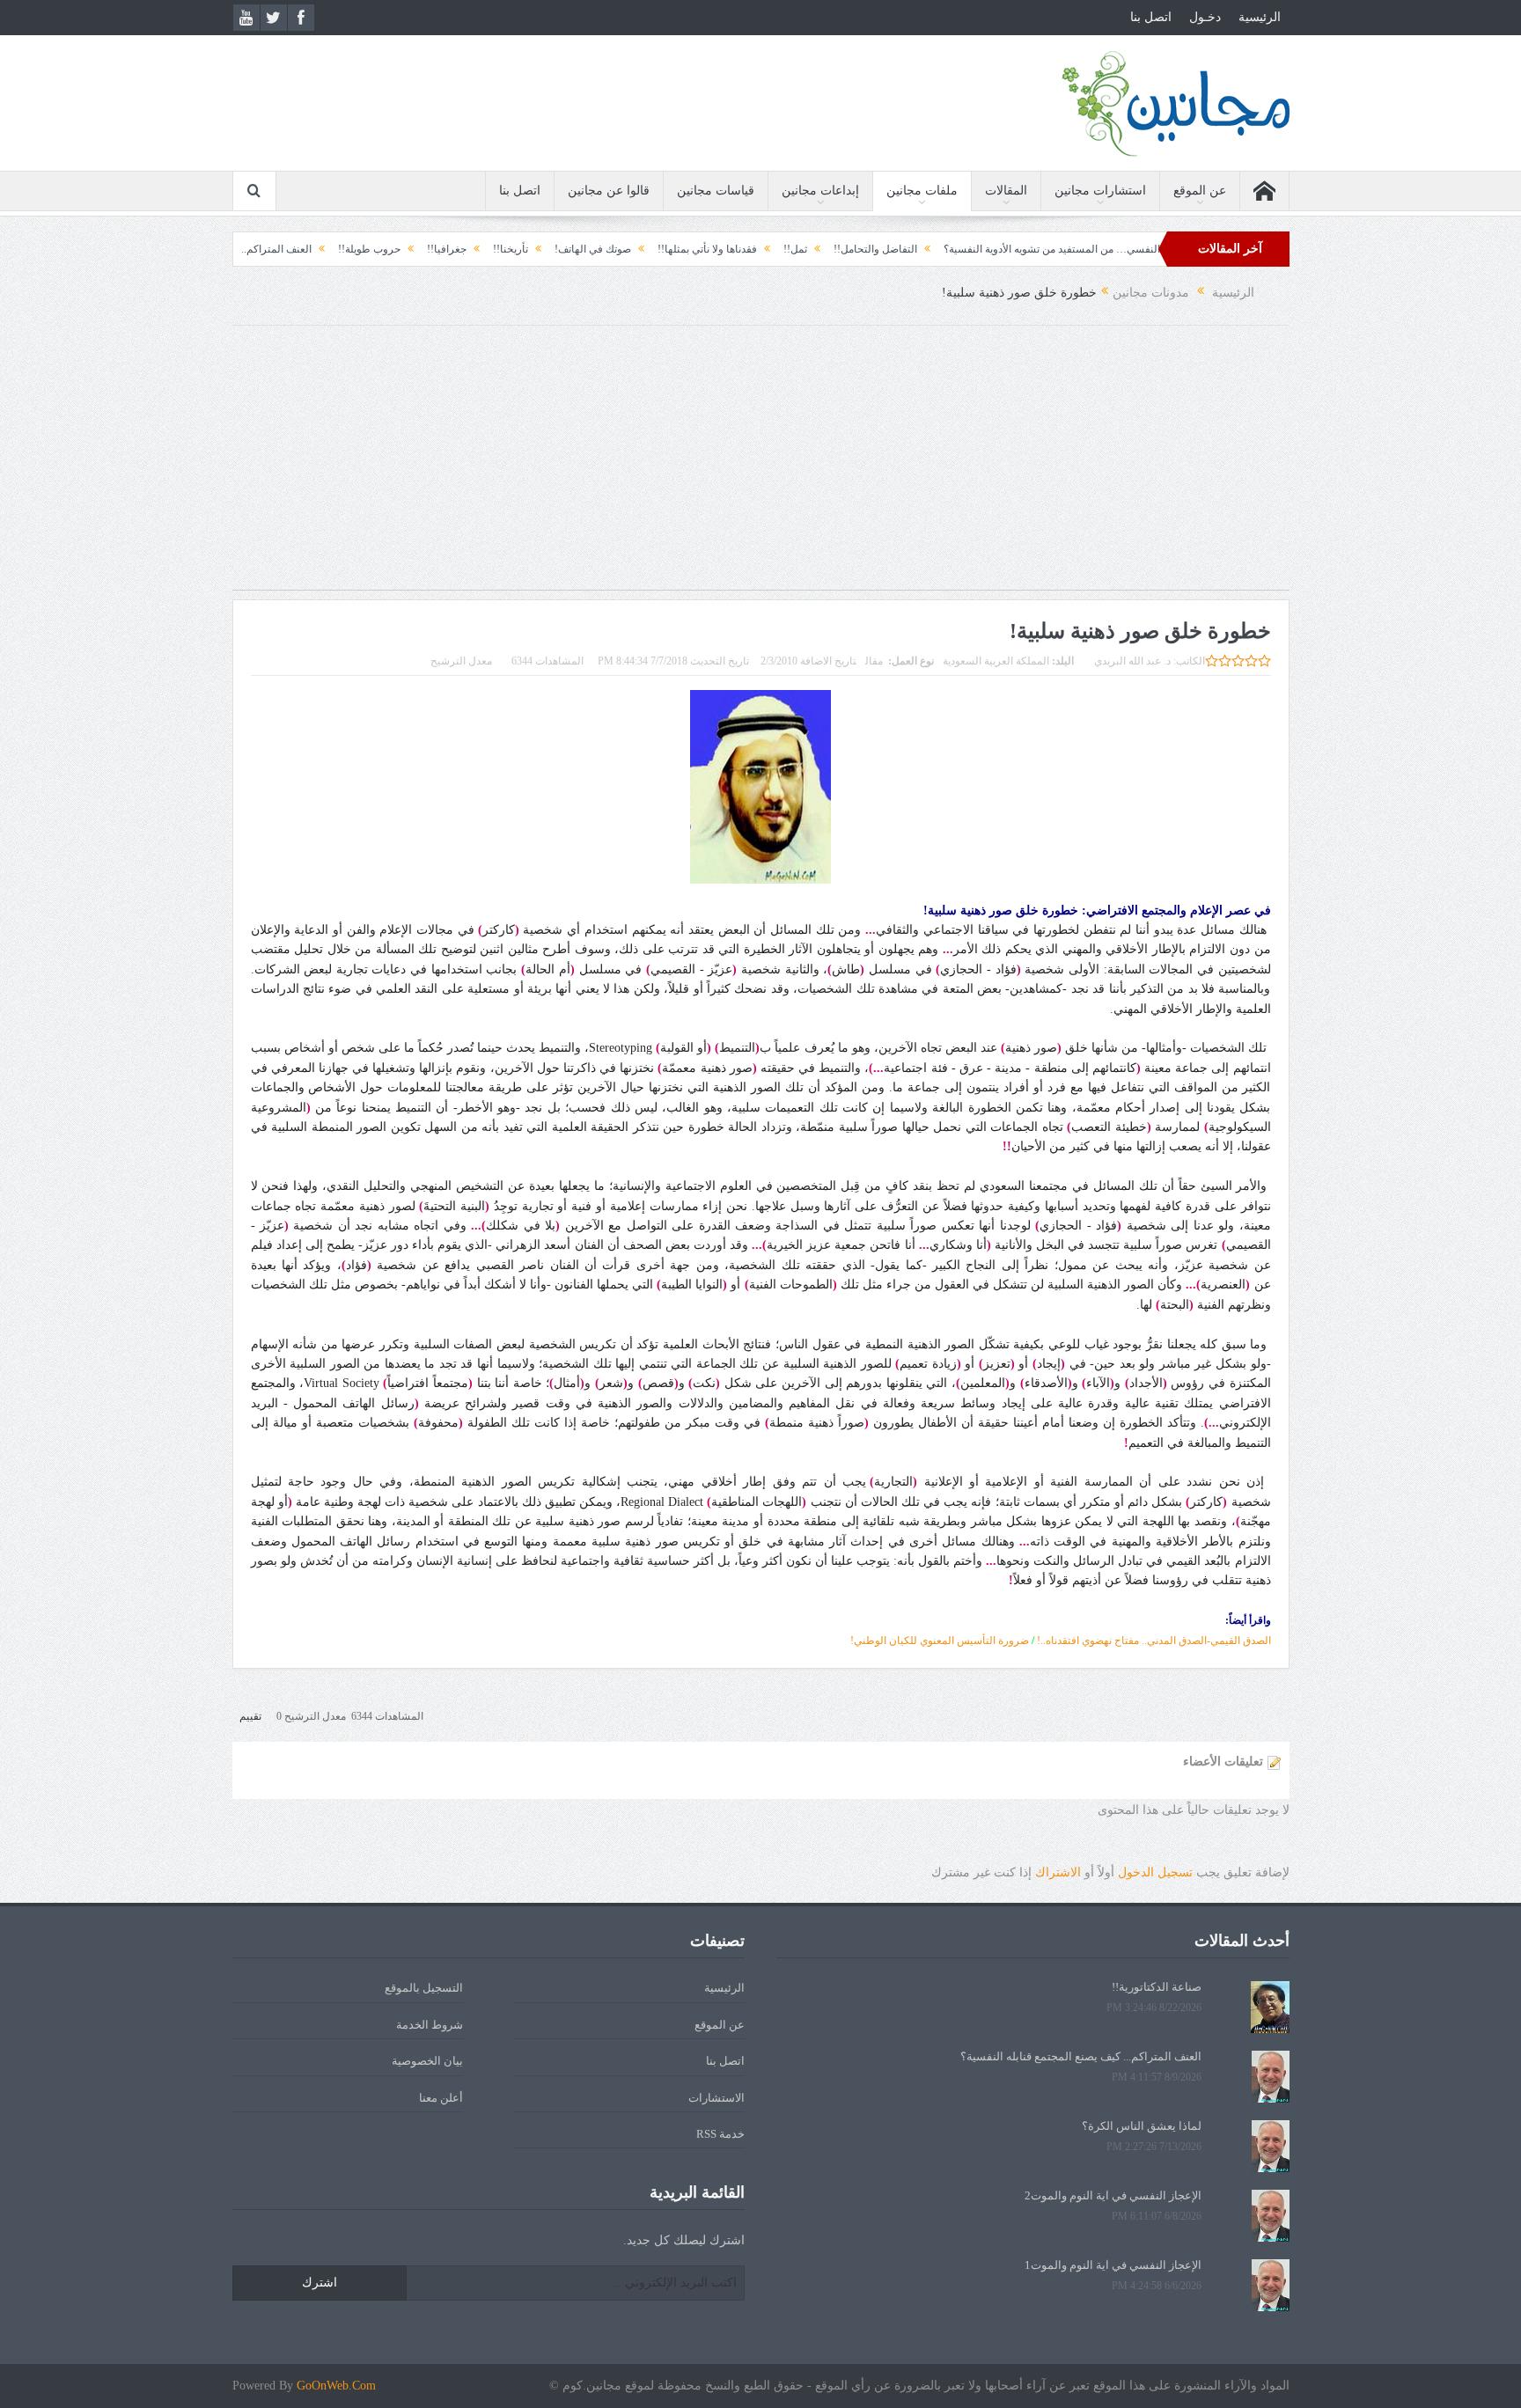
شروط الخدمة (430, 2025)
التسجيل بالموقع (424, 1988)
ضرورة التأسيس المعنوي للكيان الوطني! (940, 1641)
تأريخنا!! (611, 249)
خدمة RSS (720, 2134)
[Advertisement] (760, 466)
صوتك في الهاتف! (693, 249)
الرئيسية (1260, 17)
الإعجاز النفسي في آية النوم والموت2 (1113, 2195)
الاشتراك (1058, 1872)
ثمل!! (896, 249)
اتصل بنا (1151, 17)
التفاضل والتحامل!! (976, 249)
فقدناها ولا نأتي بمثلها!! (808, 249)
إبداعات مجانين (820, 191)
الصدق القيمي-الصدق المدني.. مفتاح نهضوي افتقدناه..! (1154, 1641)
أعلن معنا (441, 2098)
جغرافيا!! (547, 249)
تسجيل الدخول (1155, 1872)
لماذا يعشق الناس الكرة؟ (1142, 2126)
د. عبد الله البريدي (1132, 661)
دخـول (1205, 17)
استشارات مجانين (1100, 191)
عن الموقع (1200, 191)
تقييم (250, 1716)
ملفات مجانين (922, 191)
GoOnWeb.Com (336, 2386)
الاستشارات (716, 2098)
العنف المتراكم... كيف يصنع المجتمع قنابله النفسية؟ (301, 249)
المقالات (1006, 191)
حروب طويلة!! (470, 249)
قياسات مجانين (716, 191)
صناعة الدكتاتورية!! (1157, 1987)
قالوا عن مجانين (609, 191)
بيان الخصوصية (427, 2061)
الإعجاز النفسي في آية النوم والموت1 (1113, 2265)
